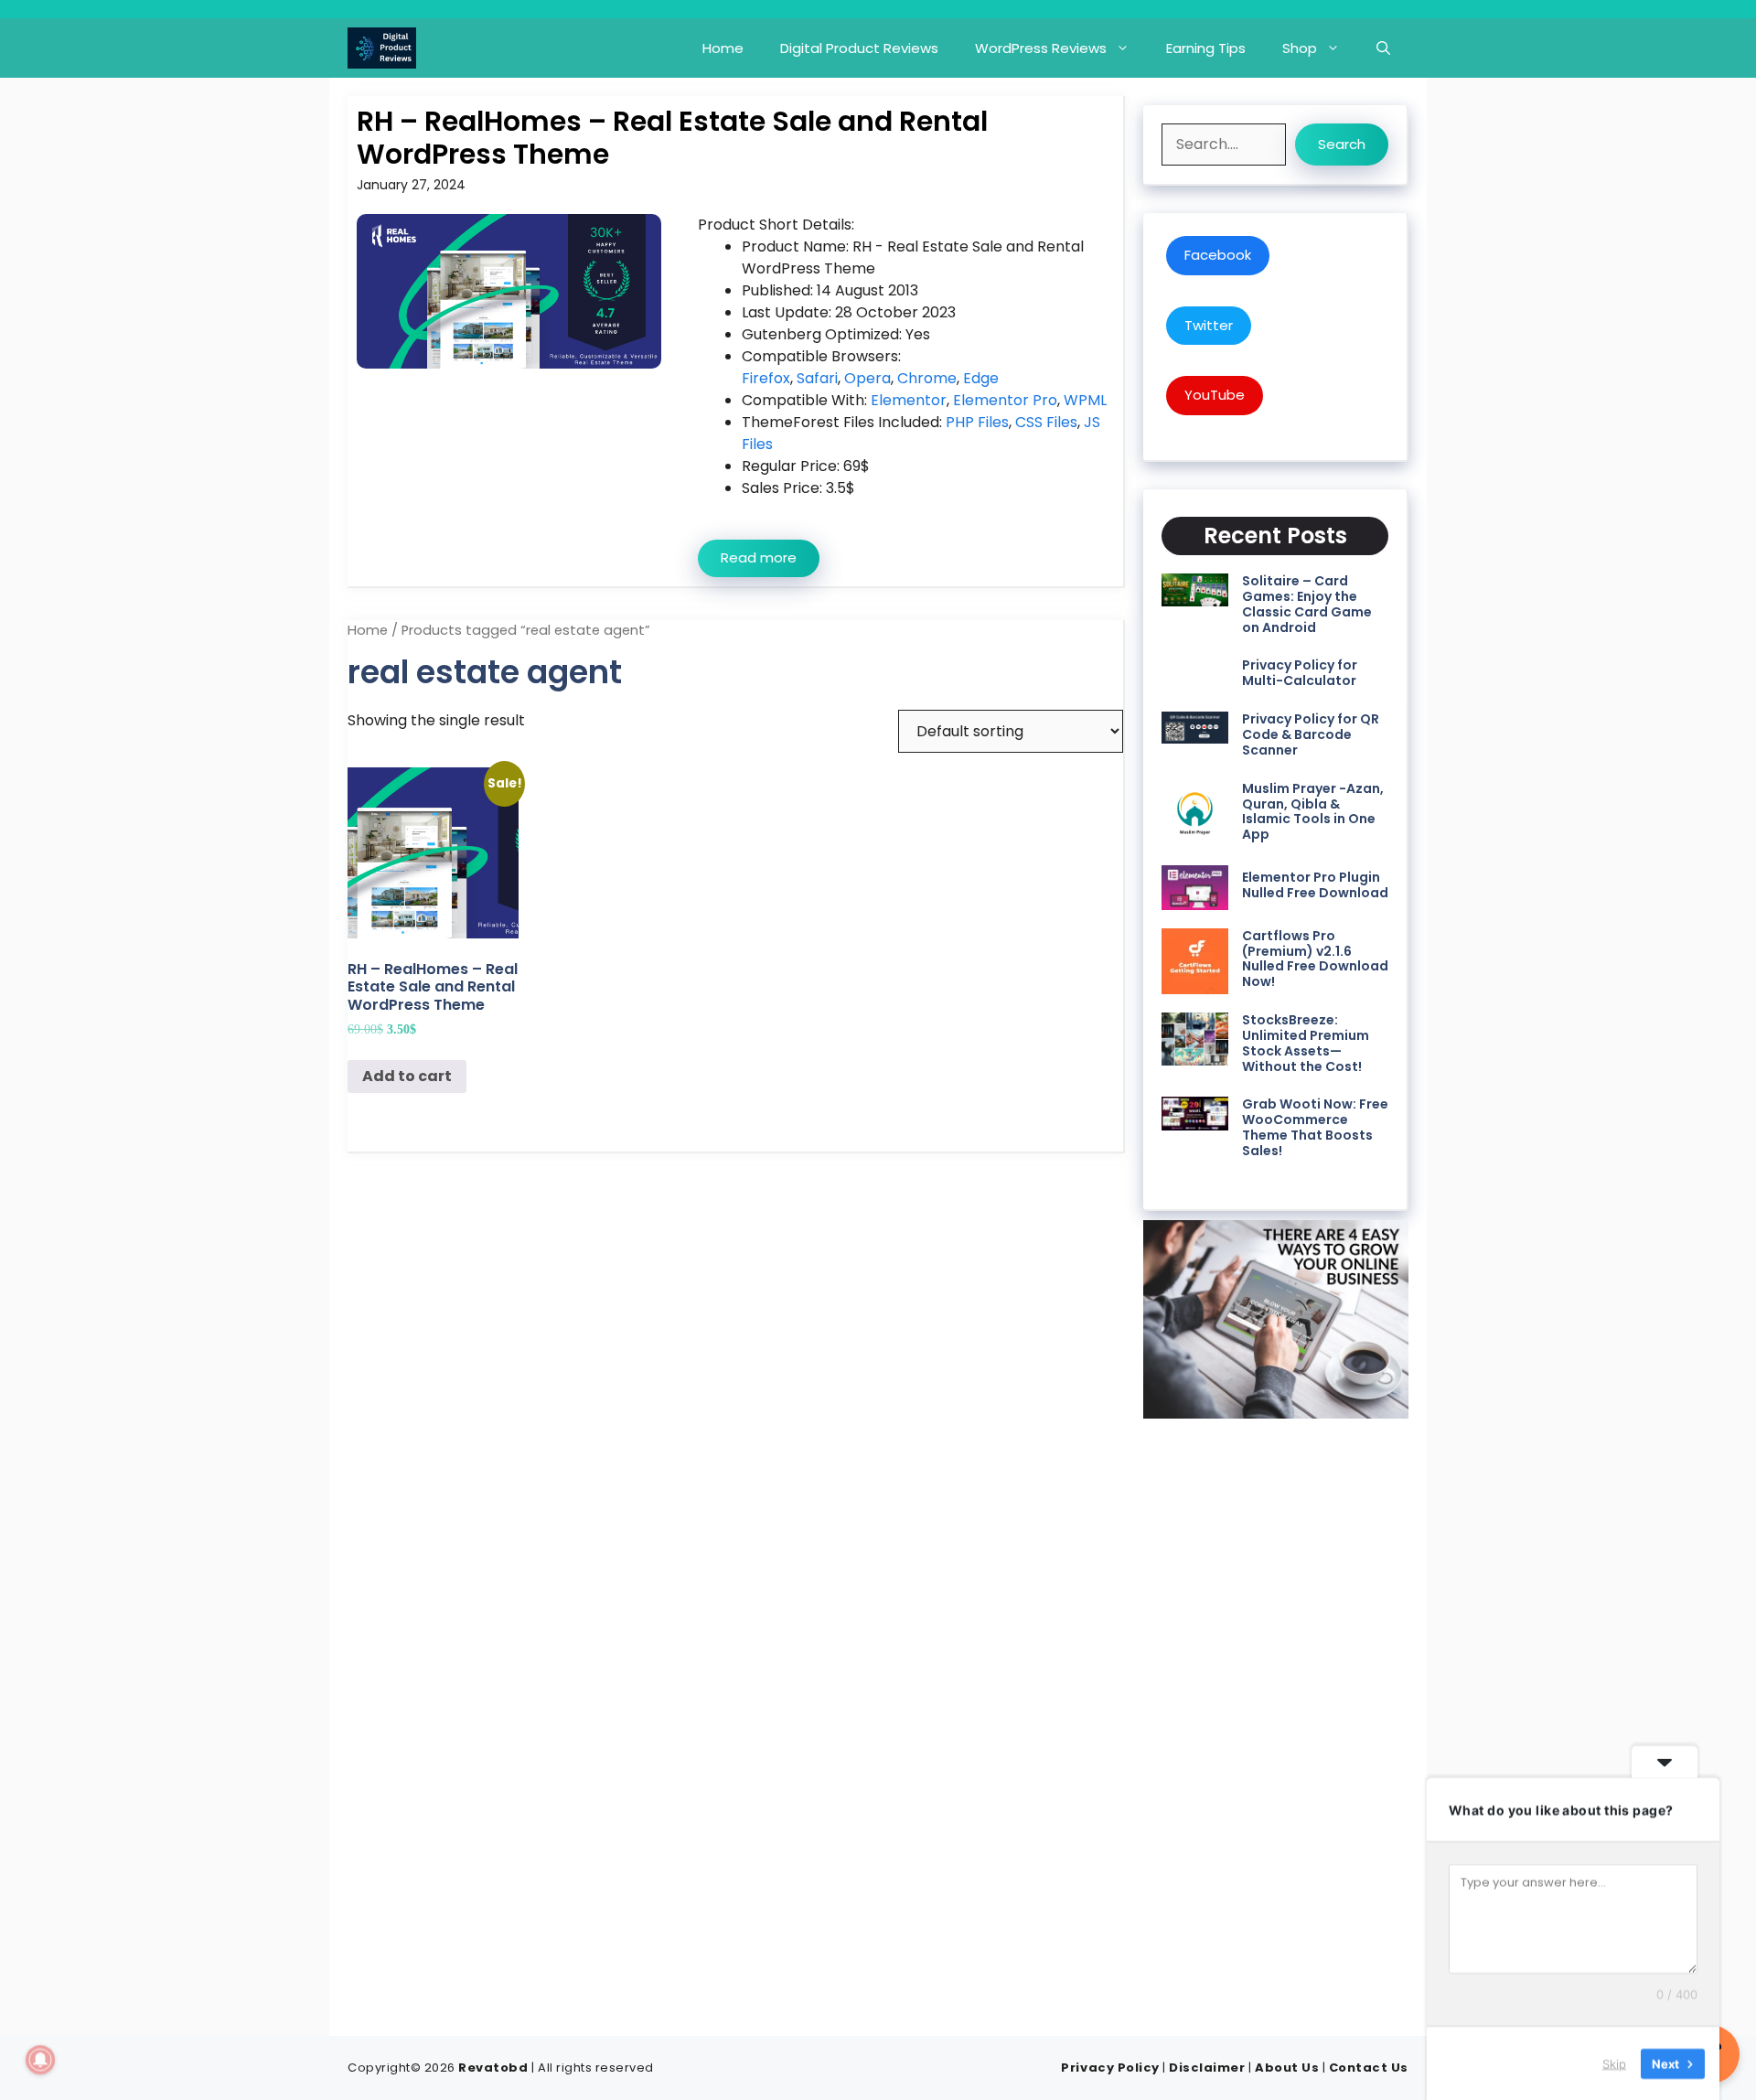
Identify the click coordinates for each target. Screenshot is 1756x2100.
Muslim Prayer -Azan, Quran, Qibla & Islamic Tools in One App (1313, 811)
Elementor (909, 400)
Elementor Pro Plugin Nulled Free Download (1315, 885)
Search (1342, 144)
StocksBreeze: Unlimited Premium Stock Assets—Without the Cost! (1306, 1043)
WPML (1085, 400)
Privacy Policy (1110, 2068)
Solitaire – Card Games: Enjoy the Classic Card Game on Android (1307, 604)
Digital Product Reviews (859, 48)
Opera (867, 378)
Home (723, 48)
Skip (1614, 2062)
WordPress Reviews (1041, 48)
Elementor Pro (1005, 400)
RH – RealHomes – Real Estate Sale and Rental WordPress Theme (672, 138)
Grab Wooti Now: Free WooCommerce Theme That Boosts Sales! (1315, 1127)
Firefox (766, 378)
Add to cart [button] (407, 1076)
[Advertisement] (1276, 1721)
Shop (1300, 48)
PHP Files (977, 422)
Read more (759, 557)
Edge (981, 378)
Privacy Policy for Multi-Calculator (1300, 673)
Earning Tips (1206, 48)
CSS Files (1046, 422)
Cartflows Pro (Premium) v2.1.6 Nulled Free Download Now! (1315, 959)
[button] (1383, 48)
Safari (817, 378)
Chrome (927, 378)
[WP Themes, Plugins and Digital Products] (382, 48)
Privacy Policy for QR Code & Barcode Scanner (1311, 734)
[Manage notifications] (40, 2060)
